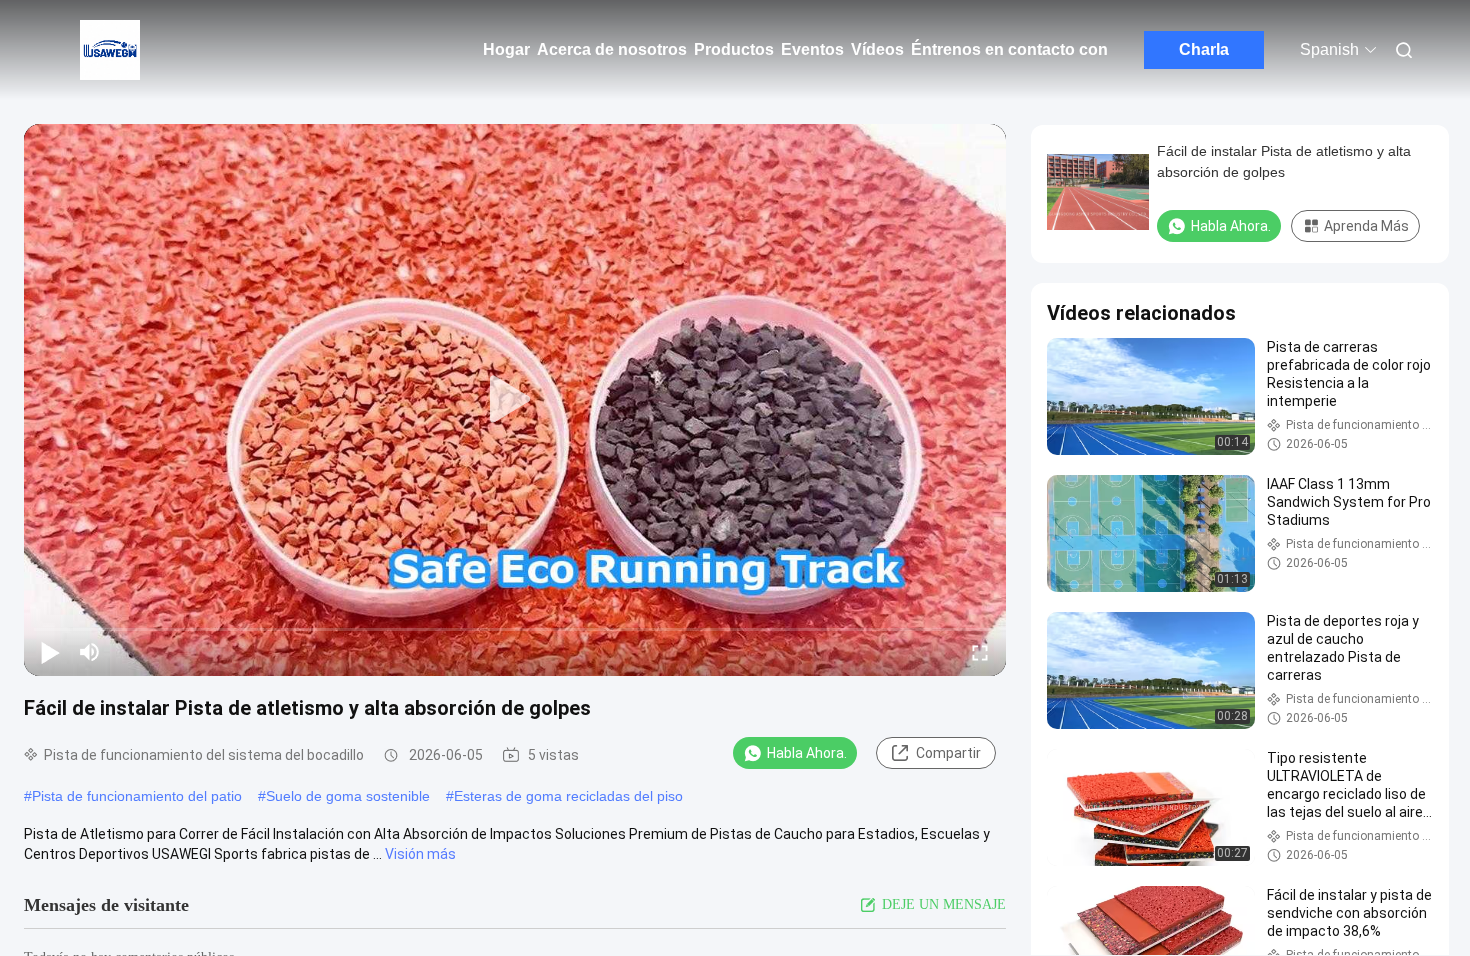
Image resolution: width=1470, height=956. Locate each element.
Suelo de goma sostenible (348, 796)
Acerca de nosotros (612, 49)
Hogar (506, 49)
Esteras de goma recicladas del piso (568, 796)
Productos (734, 49)
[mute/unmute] (90, 652)
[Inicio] (110, 50)
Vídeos (877, 49)
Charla (1204, 49)
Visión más (420, 854)
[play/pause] (50, 652)
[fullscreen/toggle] (980, 652)
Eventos (812, 49)
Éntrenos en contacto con (1009, 49)
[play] (515, 400)
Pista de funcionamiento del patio (137, 796)
